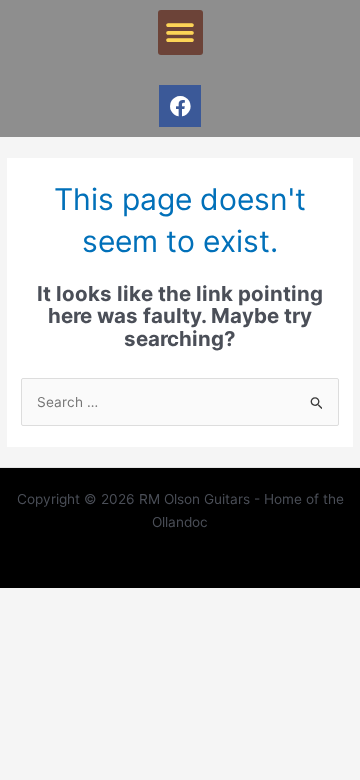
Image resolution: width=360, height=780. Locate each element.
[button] (180, 32)
